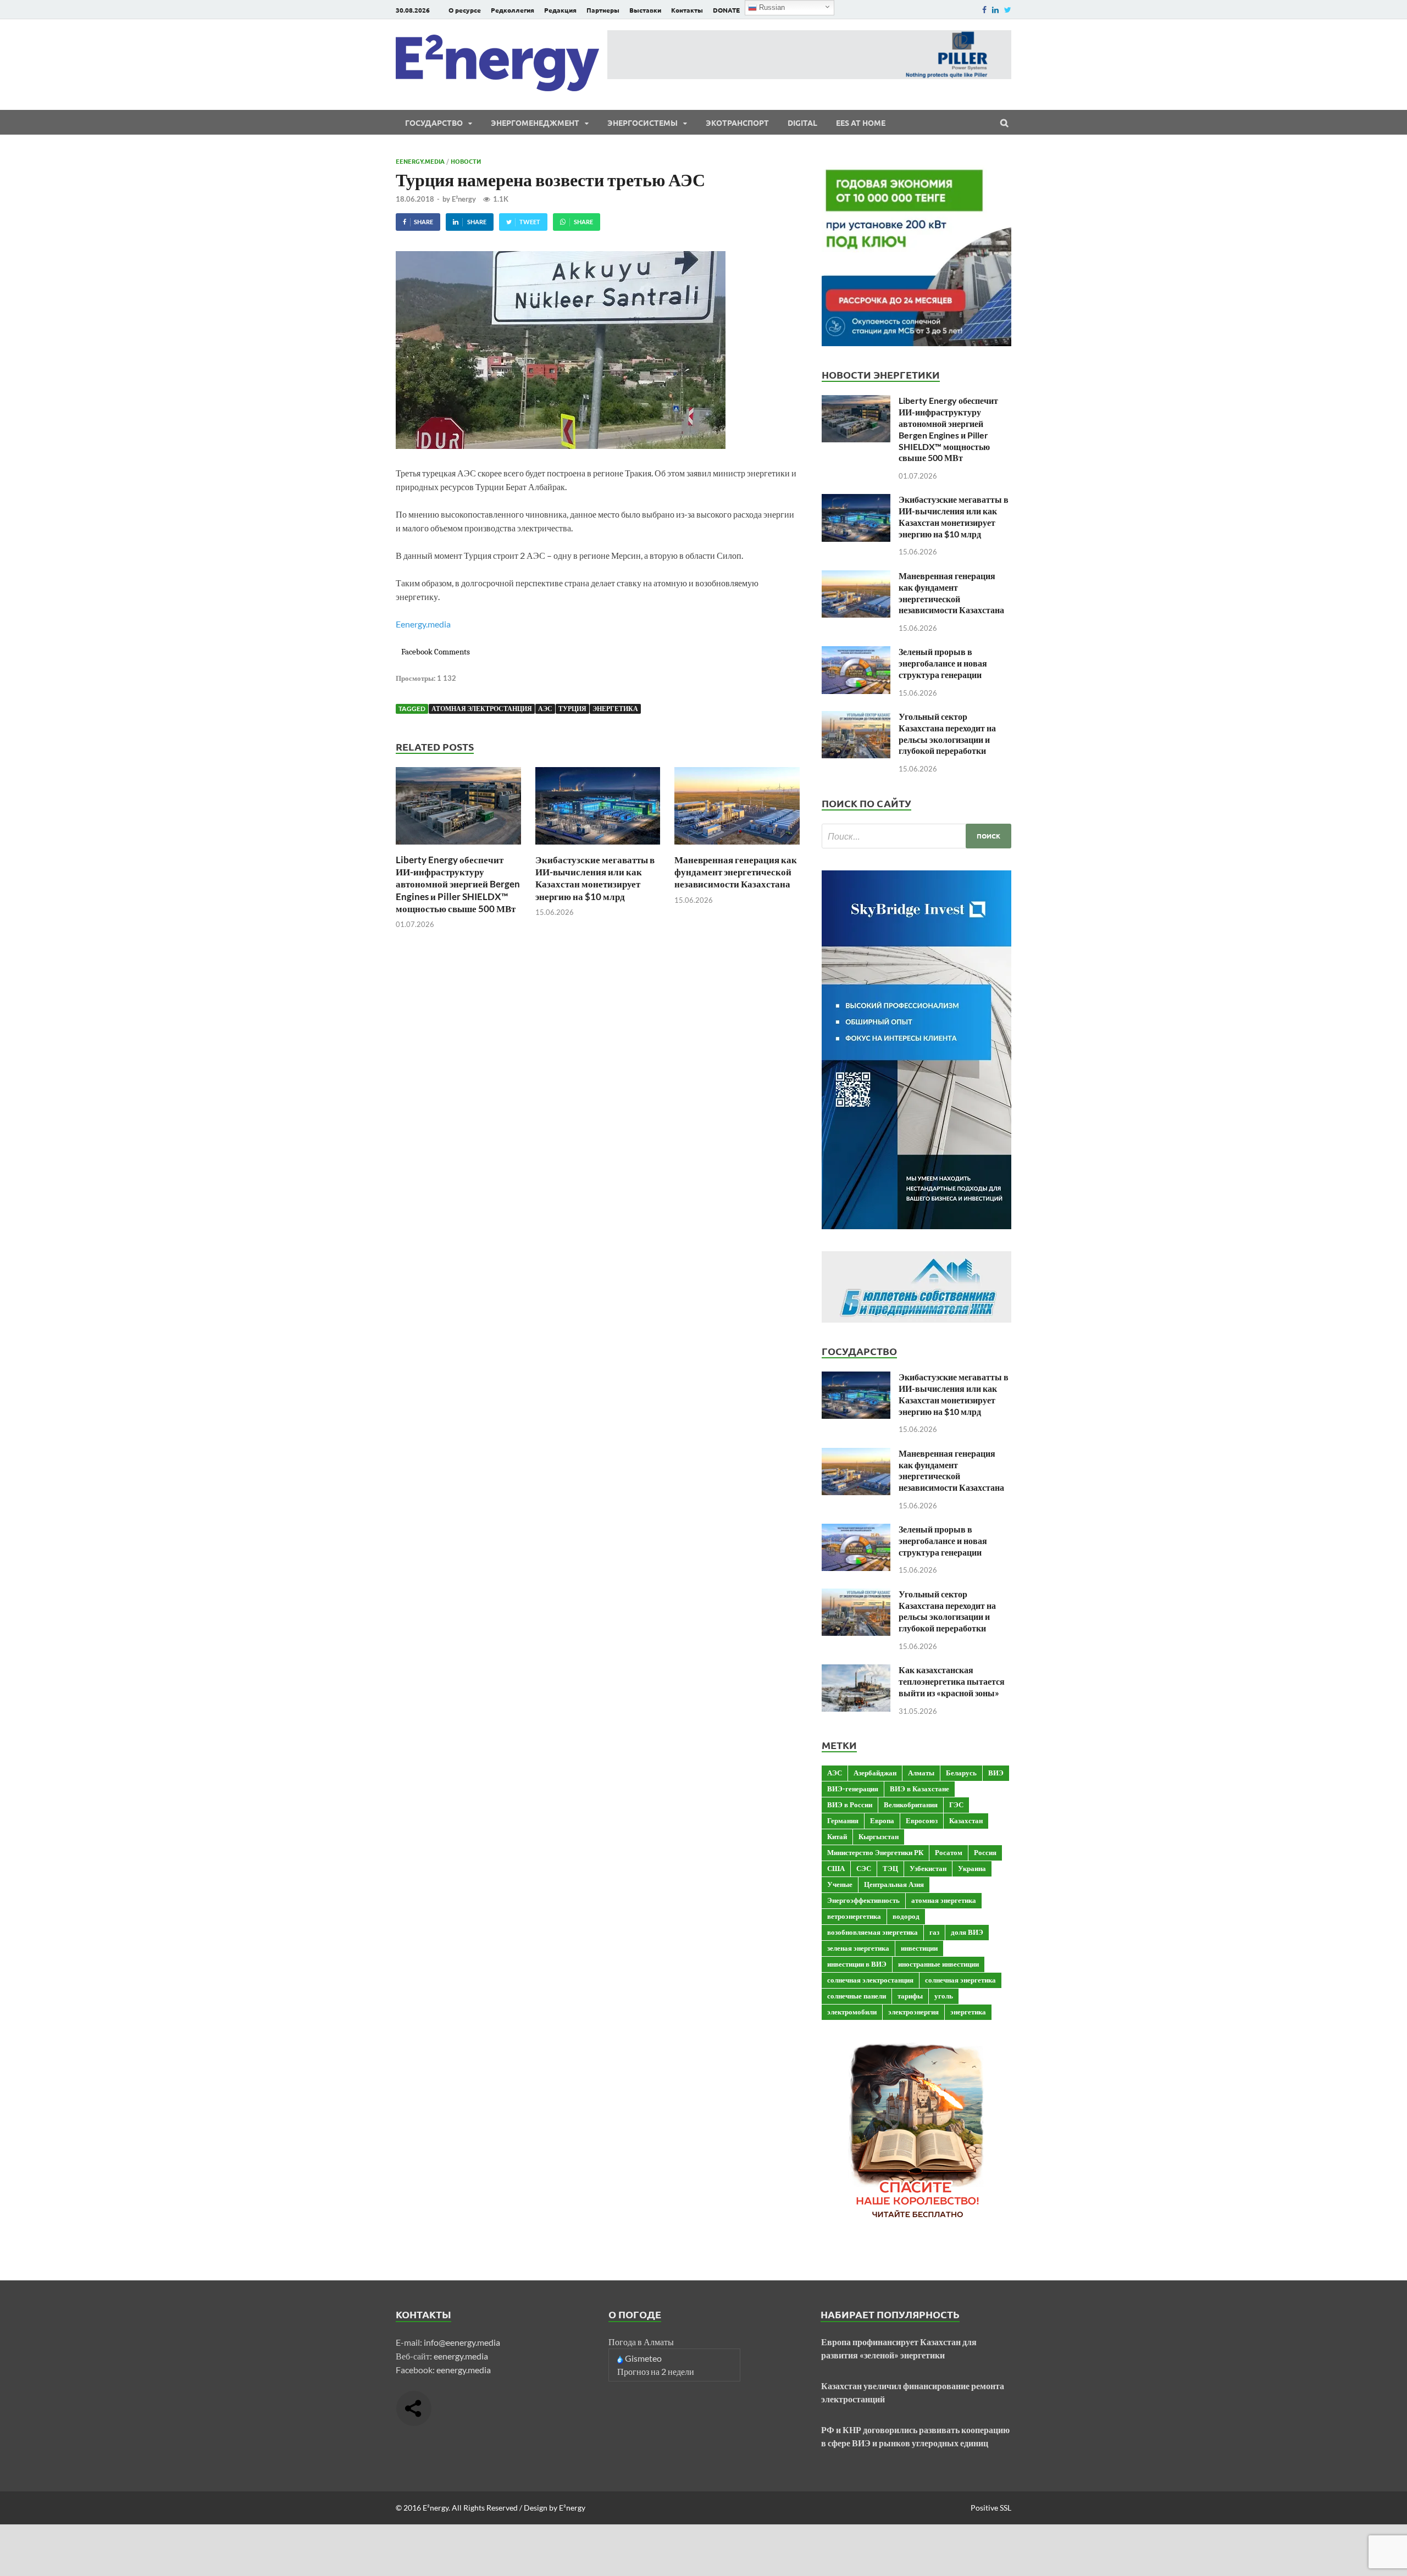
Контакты (687, 10)
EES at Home (861, 123)
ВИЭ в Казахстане (919, 1789)
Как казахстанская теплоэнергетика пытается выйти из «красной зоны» (952, 1681)
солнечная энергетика (960, 1980)
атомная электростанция (482, 709)
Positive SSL (991, 2508)
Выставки (645, 10)
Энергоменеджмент (535, 123)
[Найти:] (916, 836)
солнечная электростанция (870, 1980)
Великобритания (911, 1805)
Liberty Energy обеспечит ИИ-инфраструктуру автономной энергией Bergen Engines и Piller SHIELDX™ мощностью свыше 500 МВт (458, 884)
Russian (771, 7)
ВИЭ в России (850, 1805)
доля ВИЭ (967, 1932)
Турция (572, 709)
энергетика (615, 709)
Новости (466, 161)
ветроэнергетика (854, 1916)
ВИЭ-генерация (853, 1789)
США (836, 1868)
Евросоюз (922, 1820)
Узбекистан (928, 1868)
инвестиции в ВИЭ (857, 1964)
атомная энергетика (944, 1900)
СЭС (864, 1868)
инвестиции (919, 1948)
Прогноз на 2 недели (656, 2371)
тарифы (910, 1996)
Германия (843, 1820)
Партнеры (603, 10)
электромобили (852, 2012)
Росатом (949, 1852)
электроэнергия (913, 2012)
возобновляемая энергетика (873, 1932)
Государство (434, 123)
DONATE (726, 10)
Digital (802, 123)
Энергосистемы (642, 123)
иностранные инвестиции (938, 1964)
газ (934, 1932)
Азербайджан (875, 1773)
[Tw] (1008, 10)
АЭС (545, 709)
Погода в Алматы (641, 2342)
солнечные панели (857, 1996)
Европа (882, 1820)
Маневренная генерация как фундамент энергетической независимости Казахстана (736, 872)
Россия (985, 1852)
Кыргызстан (879, 1836)
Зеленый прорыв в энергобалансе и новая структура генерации (943, 663)
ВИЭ (996, 1773)
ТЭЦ (890, 1868)
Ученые (840, 1884)
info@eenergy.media (462, 2342)
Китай (837, 1836)
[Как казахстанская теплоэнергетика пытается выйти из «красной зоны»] (856, 1671)
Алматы (921, 1773)
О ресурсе (465, 10)
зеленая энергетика (858, 1948)
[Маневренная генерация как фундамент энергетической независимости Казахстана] (737, 847)
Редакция (560, 10)
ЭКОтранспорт (737, 123)
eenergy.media (461, 2356)
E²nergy (464, 199)
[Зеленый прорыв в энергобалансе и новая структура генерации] (856, 653)
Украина (972, 1868)
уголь (944, 1996)
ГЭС (956, 1805)
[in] (995, 10)
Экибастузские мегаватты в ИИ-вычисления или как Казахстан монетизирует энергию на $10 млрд (595, 878)
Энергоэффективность (863, 1900)
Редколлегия (513, 10)
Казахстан (966, 1820)
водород (906, 1916)
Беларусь (961, 1773)
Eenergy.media (420, 161)
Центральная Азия (894, 1884)
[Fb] (984, 10)
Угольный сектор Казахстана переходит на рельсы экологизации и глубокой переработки (947, 733)
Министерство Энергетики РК (875, 1852)
